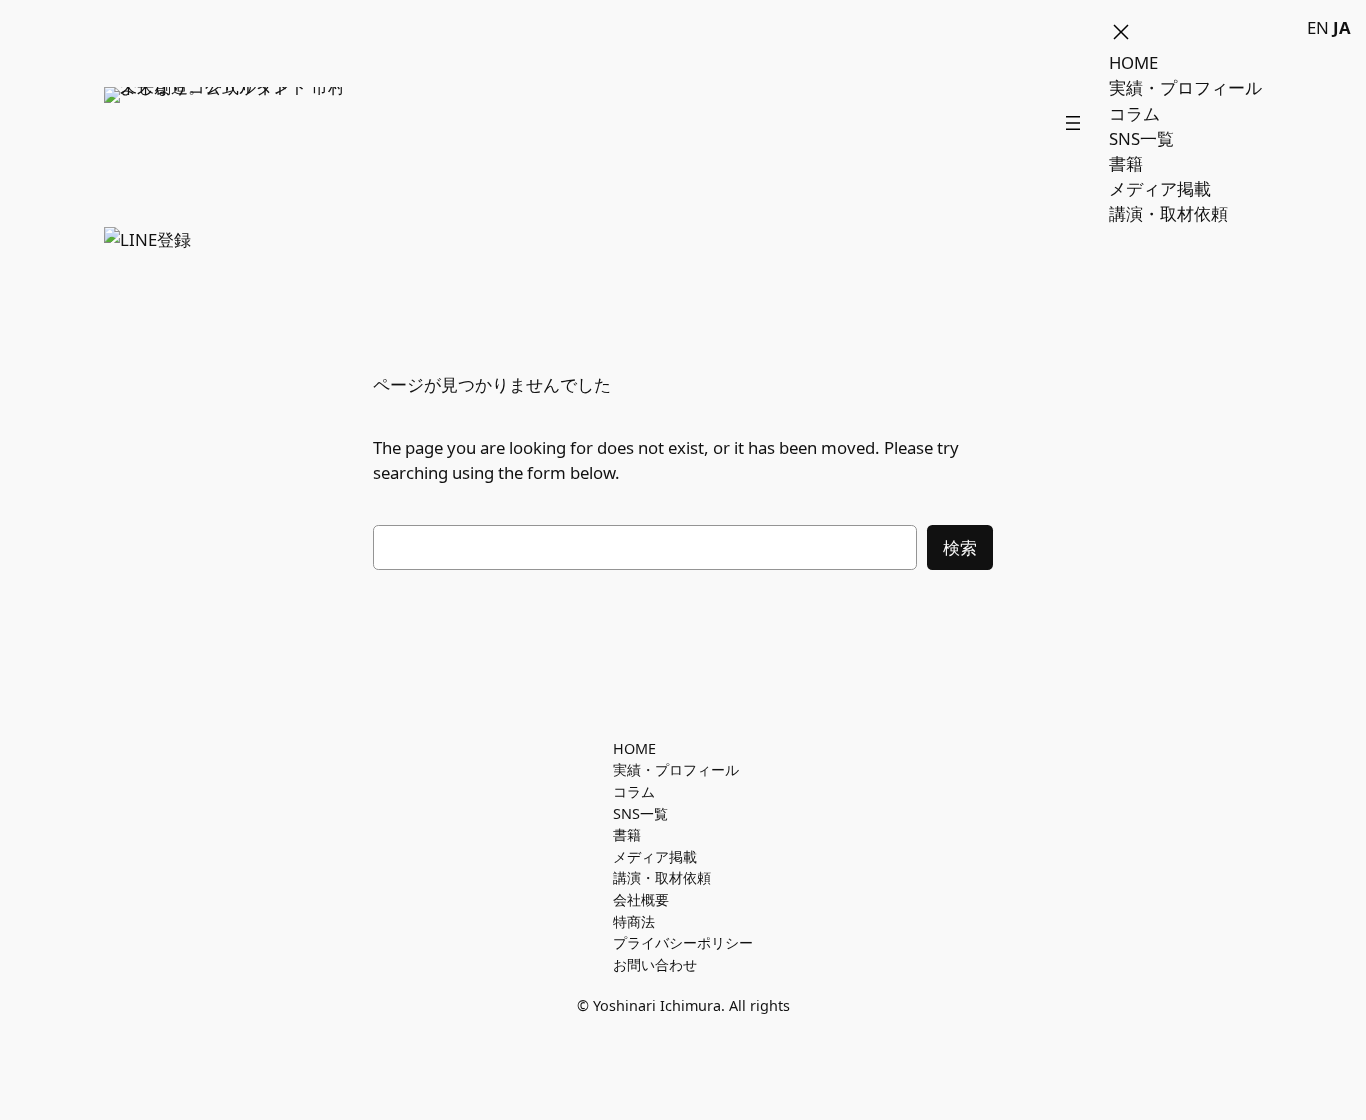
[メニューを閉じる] (1121, 32)
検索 (960, 547)
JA (1342, 27)
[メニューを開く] (1073, 123)
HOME (1133, 62)
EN (1318, 27)
